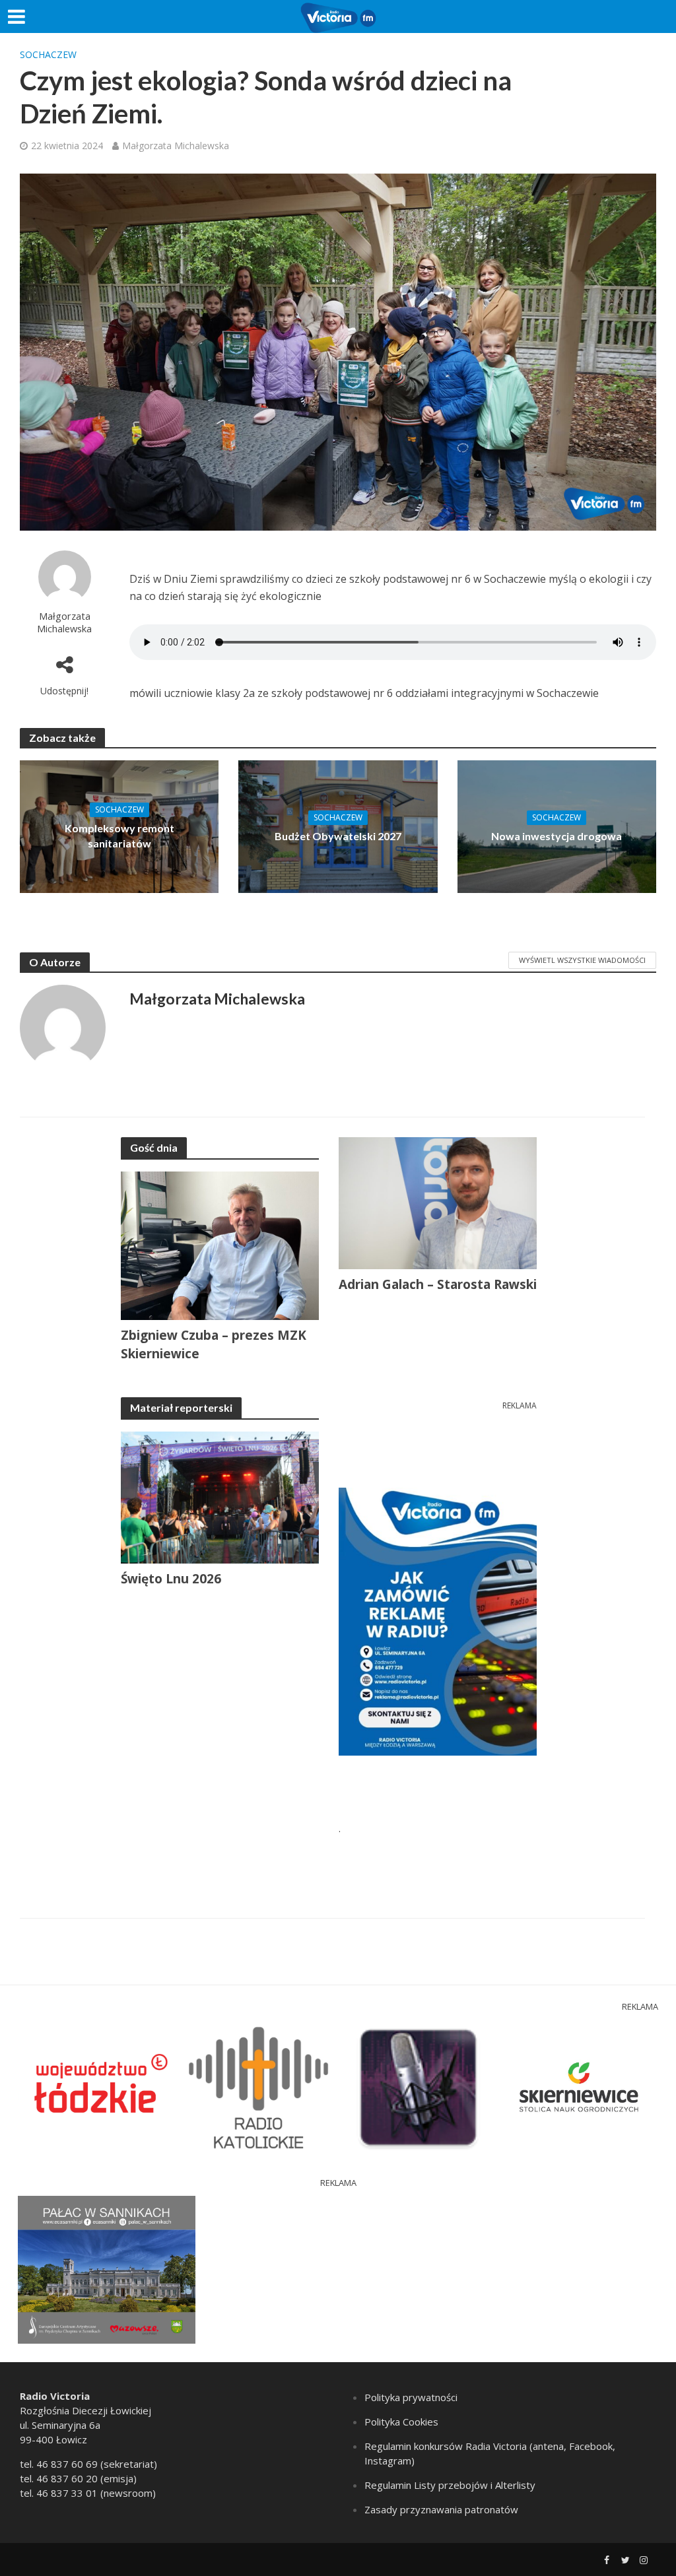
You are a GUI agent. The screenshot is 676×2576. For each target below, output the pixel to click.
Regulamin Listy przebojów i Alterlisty (450, 2485)
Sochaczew (48, 54)
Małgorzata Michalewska (176, 146)
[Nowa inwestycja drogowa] (557, 826)
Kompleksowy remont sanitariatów (119, 836)
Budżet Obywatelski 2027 (338, 836)
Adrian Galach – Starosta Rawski (438, 1284)
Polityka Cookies (401, 2422)
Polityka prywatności (411, 2397)
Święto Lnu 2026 (171, 1579)
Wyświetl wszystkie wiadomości (582, 960)
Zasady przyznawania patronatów (441, 2509)
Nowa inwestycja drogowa (557, 836)
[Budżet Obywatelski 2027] (338, 826)
